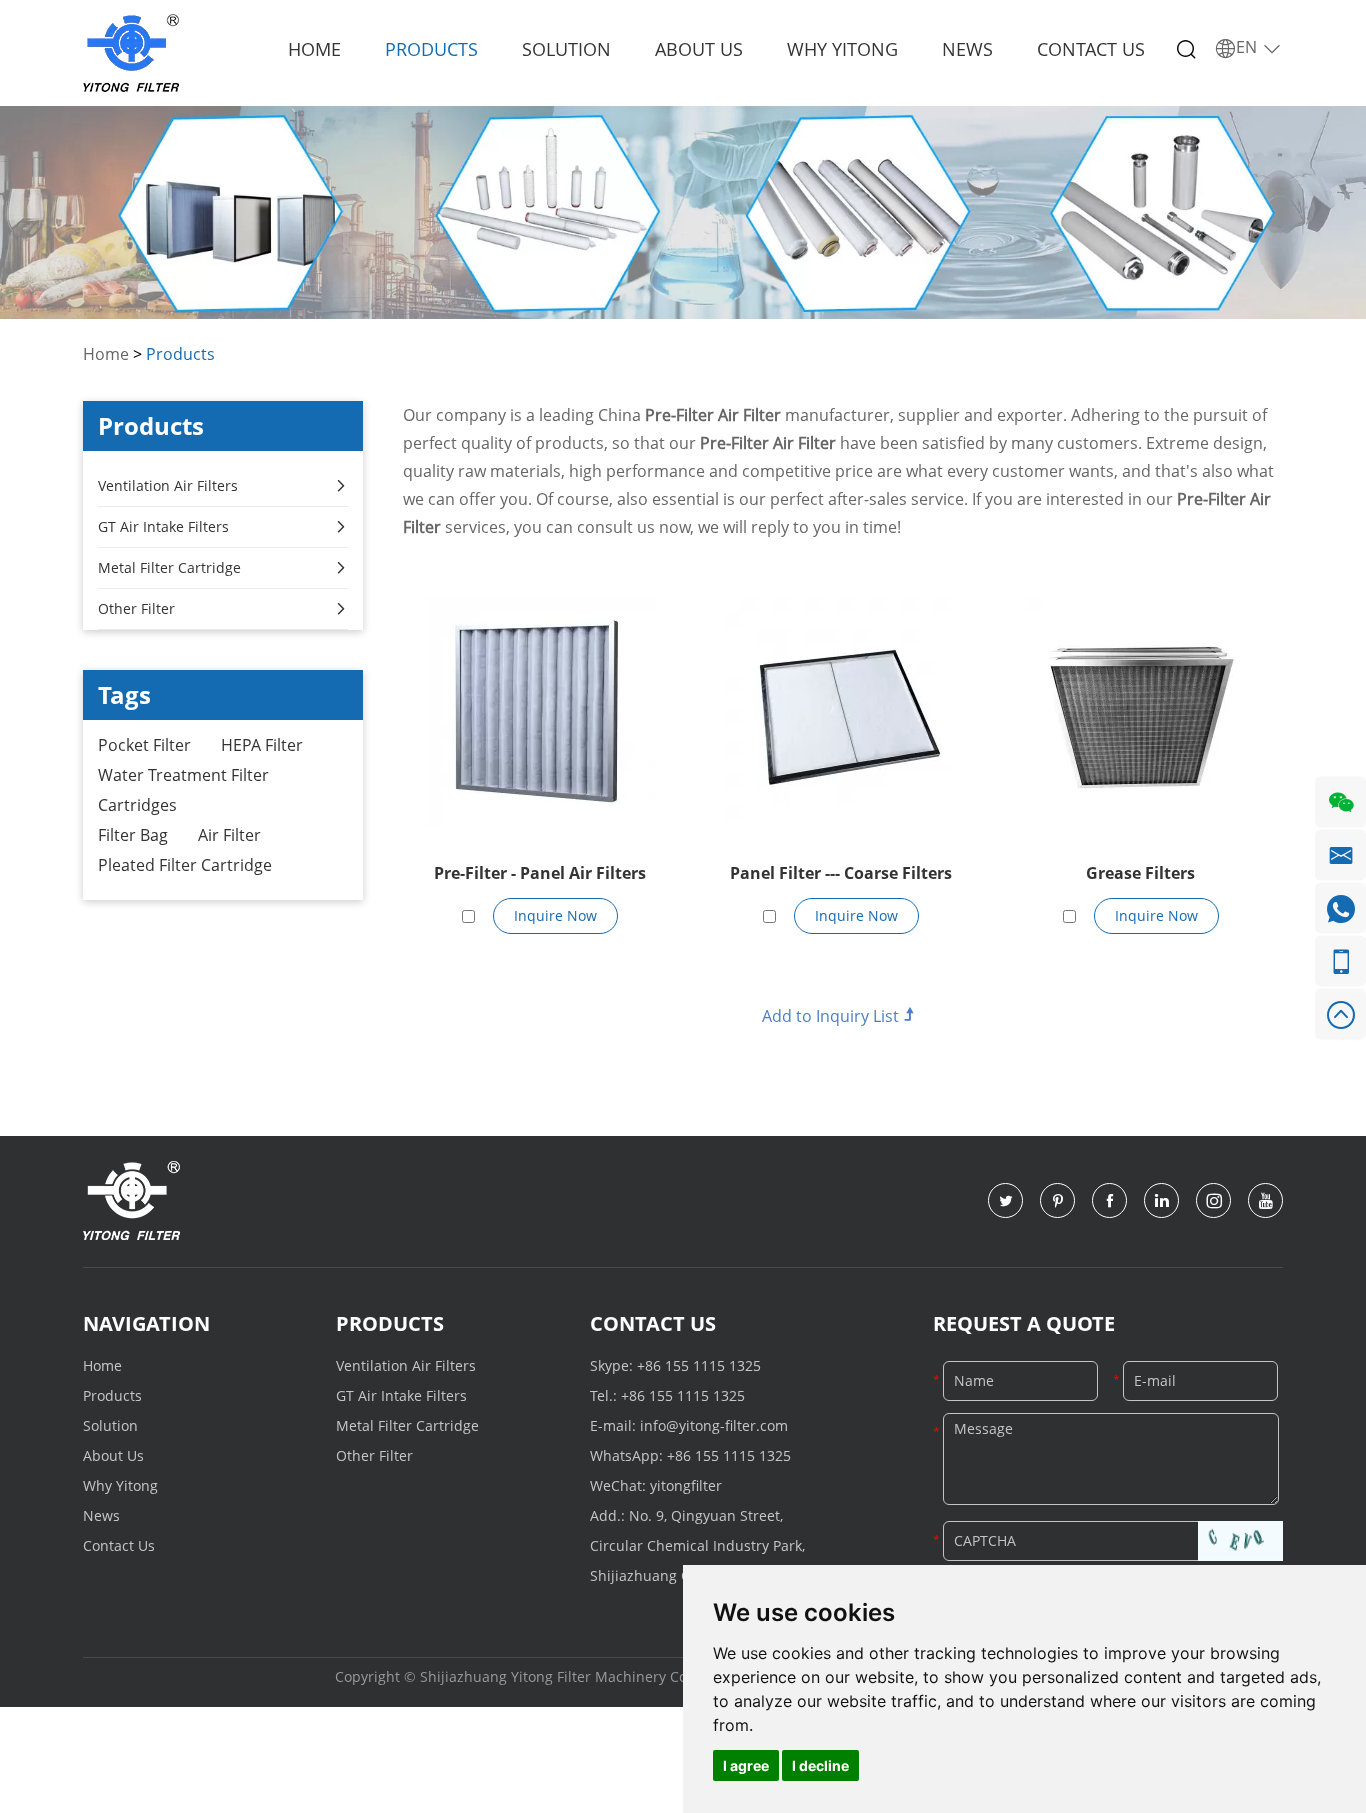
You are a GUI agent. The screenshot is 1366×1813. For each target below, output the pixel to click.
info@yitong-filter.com (714, 1425)
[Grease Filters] (1140, 711)
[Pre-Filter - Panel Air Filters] (540, 711)
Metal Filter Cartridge (169, 567)
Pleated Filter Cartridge (185, 865)
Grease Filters (1140, 873)
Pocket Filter (144, 745)
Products (431, 49)
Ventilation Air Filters (168, 485)
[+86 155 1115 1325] (1340, 960)
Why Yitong (842, 49)
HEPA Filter (262, 745)
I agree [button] (746, 1765)
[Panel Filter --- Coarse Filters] (840, 711)
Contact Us (1091, 49)
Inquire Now (555, 915)
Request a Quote (1024, 1323)
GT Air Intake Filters (163, 526)
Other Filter (136, 608)
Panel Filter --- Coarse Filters (841, 873)
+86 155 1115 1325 (699, 1365)
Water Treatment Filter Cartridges (183, 790)
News (967, 49)
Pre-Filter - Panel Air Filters (540, 873)
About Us (699, 49)
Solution (566, 49)
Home (314, 49)
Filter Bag (133, 835)
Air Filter (229, 835)
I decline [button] (820, 1765)
